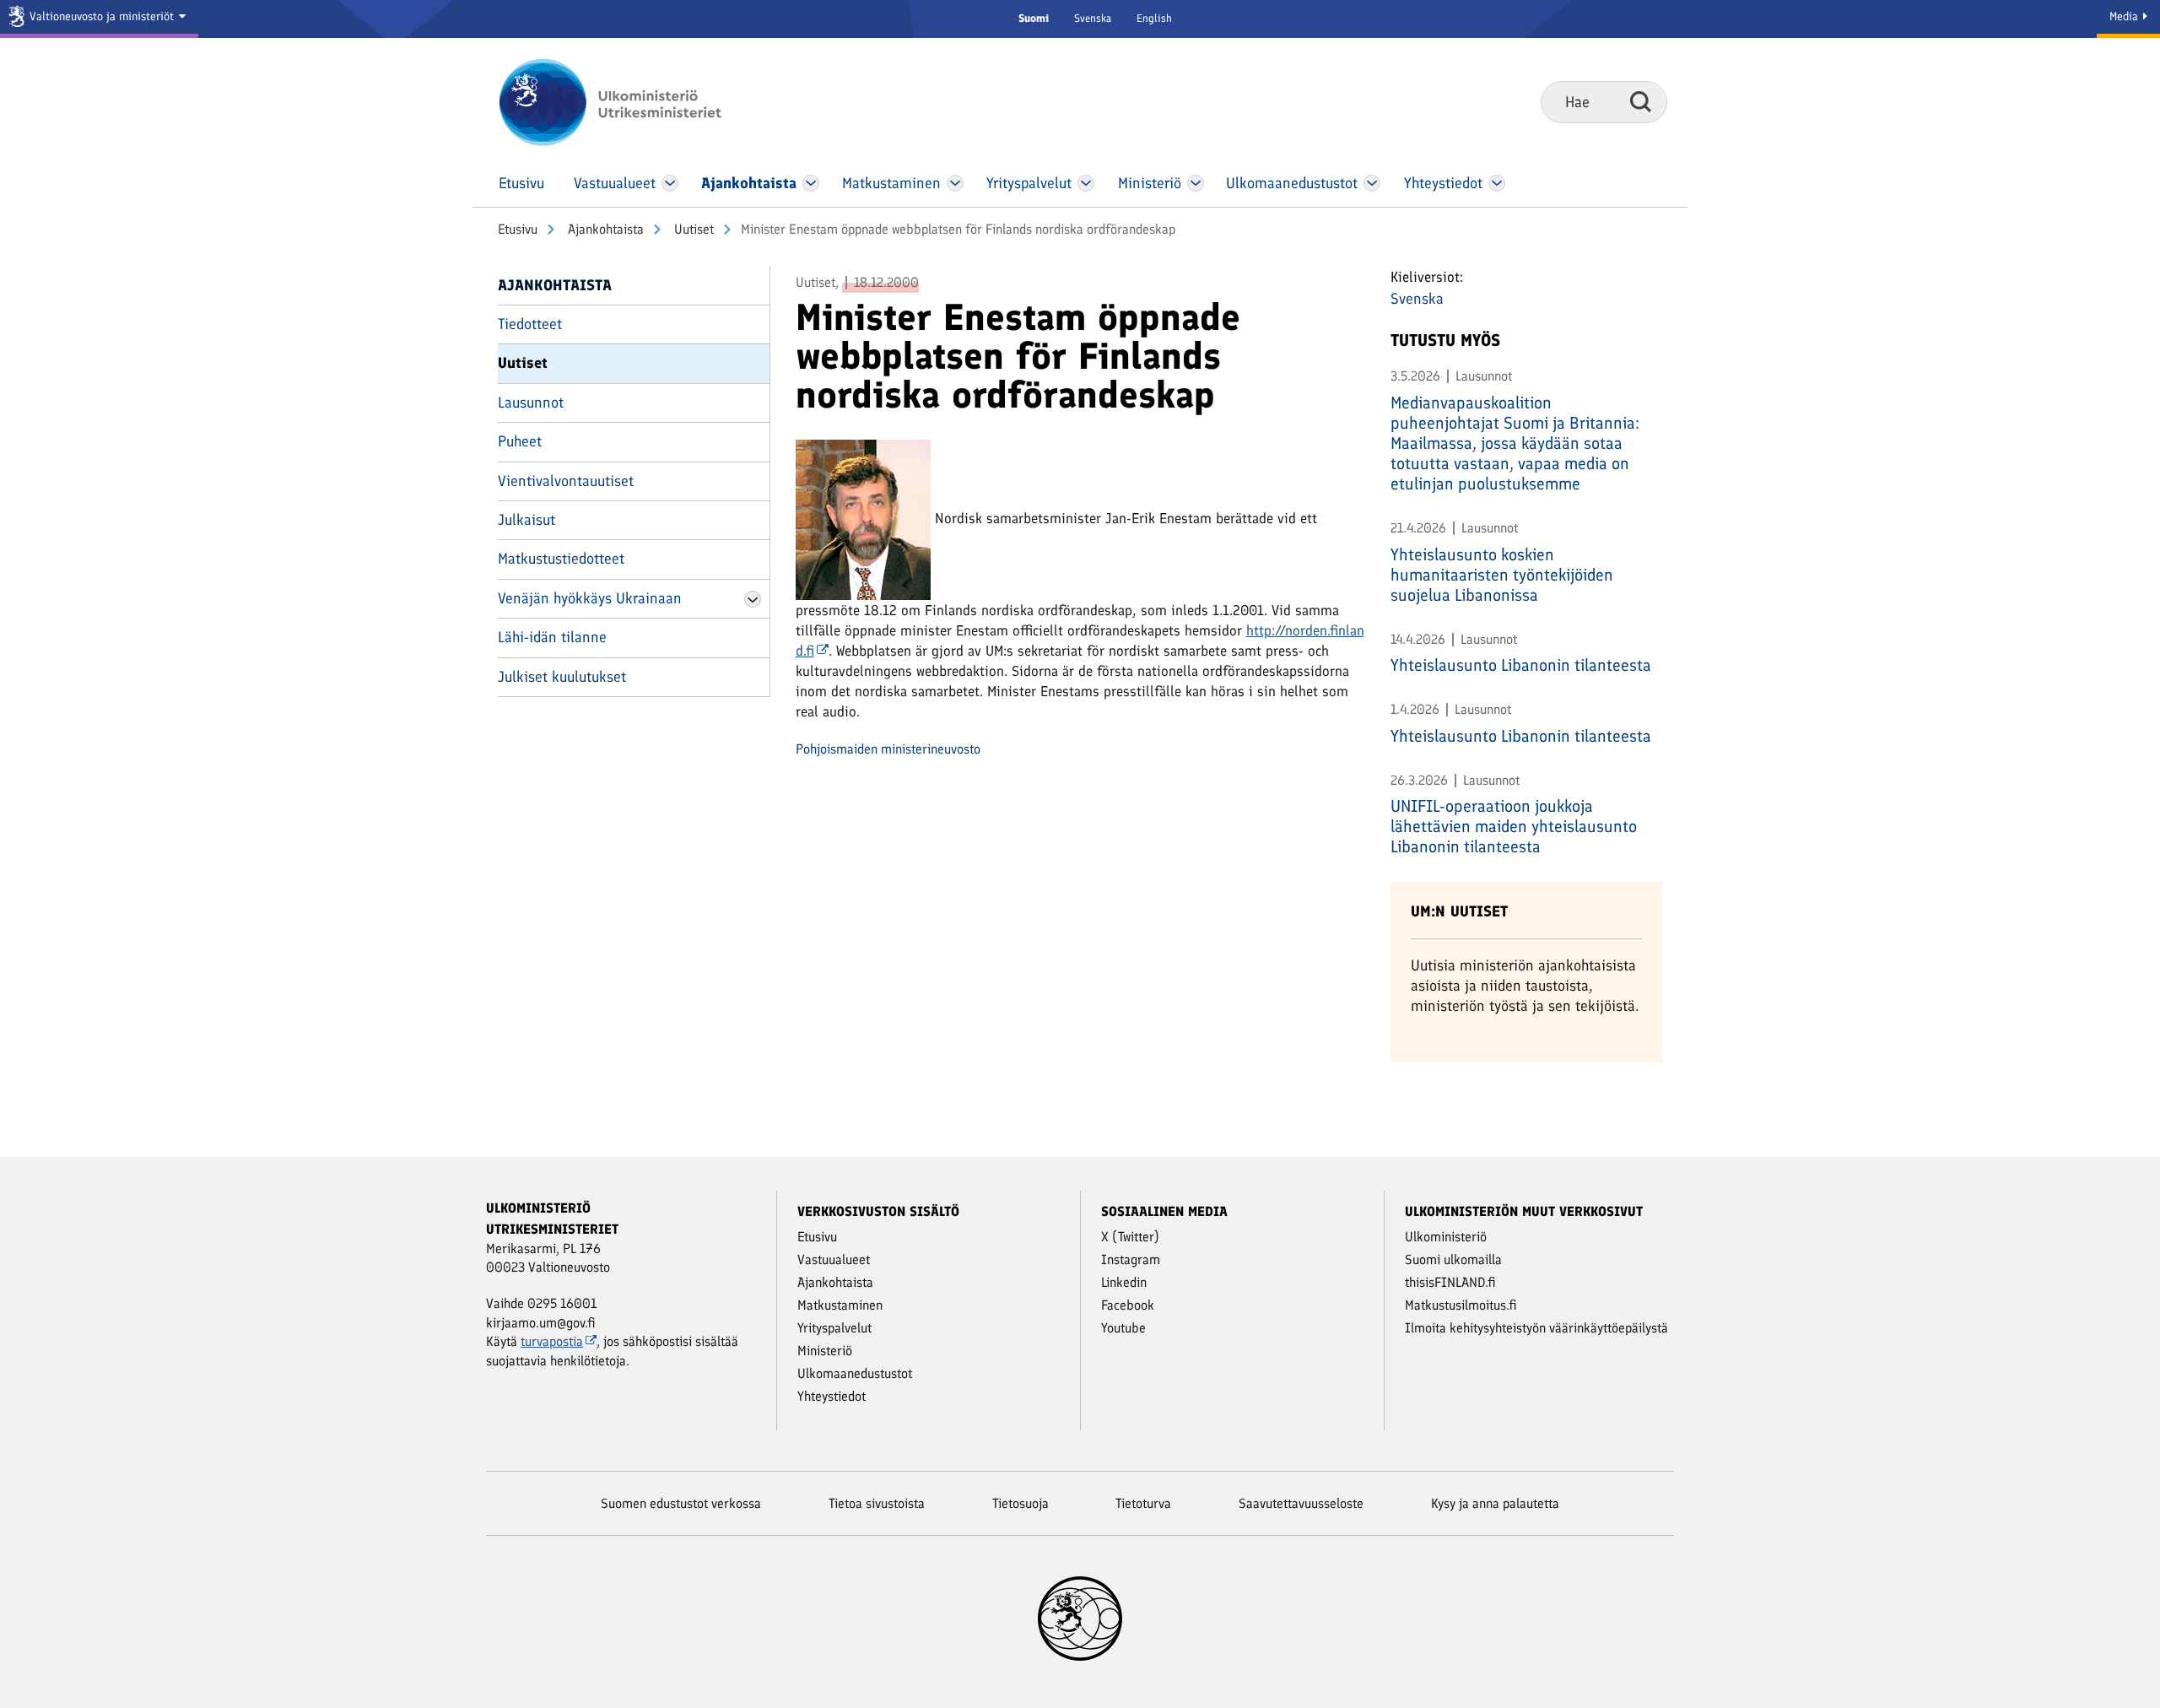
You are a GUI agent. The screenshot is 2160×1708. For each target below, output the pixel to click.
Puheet (520, 441)
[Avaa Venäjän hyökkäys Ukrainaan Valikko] (753, 599)
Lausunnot (531, 403)
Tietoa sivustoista (877, 1503)
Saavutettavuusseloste (1301, 1503)
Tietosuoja (1021, 1503)
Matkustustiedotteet (561, 559)
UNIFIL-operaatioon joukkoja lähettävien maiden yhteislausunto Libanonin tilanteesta (1514, 826)
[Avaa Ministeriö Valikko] (1196, 183)
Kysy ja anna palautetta (1495, 1503)
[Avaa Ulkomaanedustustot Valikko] (1372, 183)
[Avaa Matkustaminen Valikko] (955, 183)
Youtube (1123, 1328)
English (1154, 18)
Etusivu (518, 229)
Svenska (1093, 18)
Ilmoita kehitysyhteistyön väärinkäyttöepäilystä (1536, 1328)
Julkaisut (526, 520)
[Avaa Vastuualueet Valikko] (670, 183)
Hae (1641, 101)
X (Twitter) (1130, 1237)
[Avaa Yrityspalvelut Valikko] (1086, 183)
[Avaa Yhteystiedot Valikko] (1496, 183)
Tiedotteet (530, 324)
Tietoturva (1143, 1503)
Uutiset (692, 229)
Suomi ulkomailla (1453, 1259)
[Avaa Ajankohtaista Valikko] (811, 183)
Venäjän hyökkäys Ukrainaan (590, 598)
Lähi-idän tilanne (552, 637)
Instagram (1131, 1259)
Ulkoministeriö (1446, 1237)
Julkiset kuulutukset (562, 677)
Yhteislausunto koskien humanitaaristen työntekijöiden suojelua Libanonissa (1502, 575)
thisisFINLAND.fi (1450, 1282)
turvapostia (552, 1341)
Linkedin (1124, 1282)
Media (2125, 16)
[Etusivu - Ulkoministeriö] (635, 102)
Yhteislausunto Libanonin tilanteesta (1521, 665)
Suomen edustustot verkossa (681, 1503)
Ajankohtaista (604, 229)
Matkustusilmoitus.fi (1461, 1305)
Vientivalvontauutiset (566, 481)
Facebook (1128, 1305)
